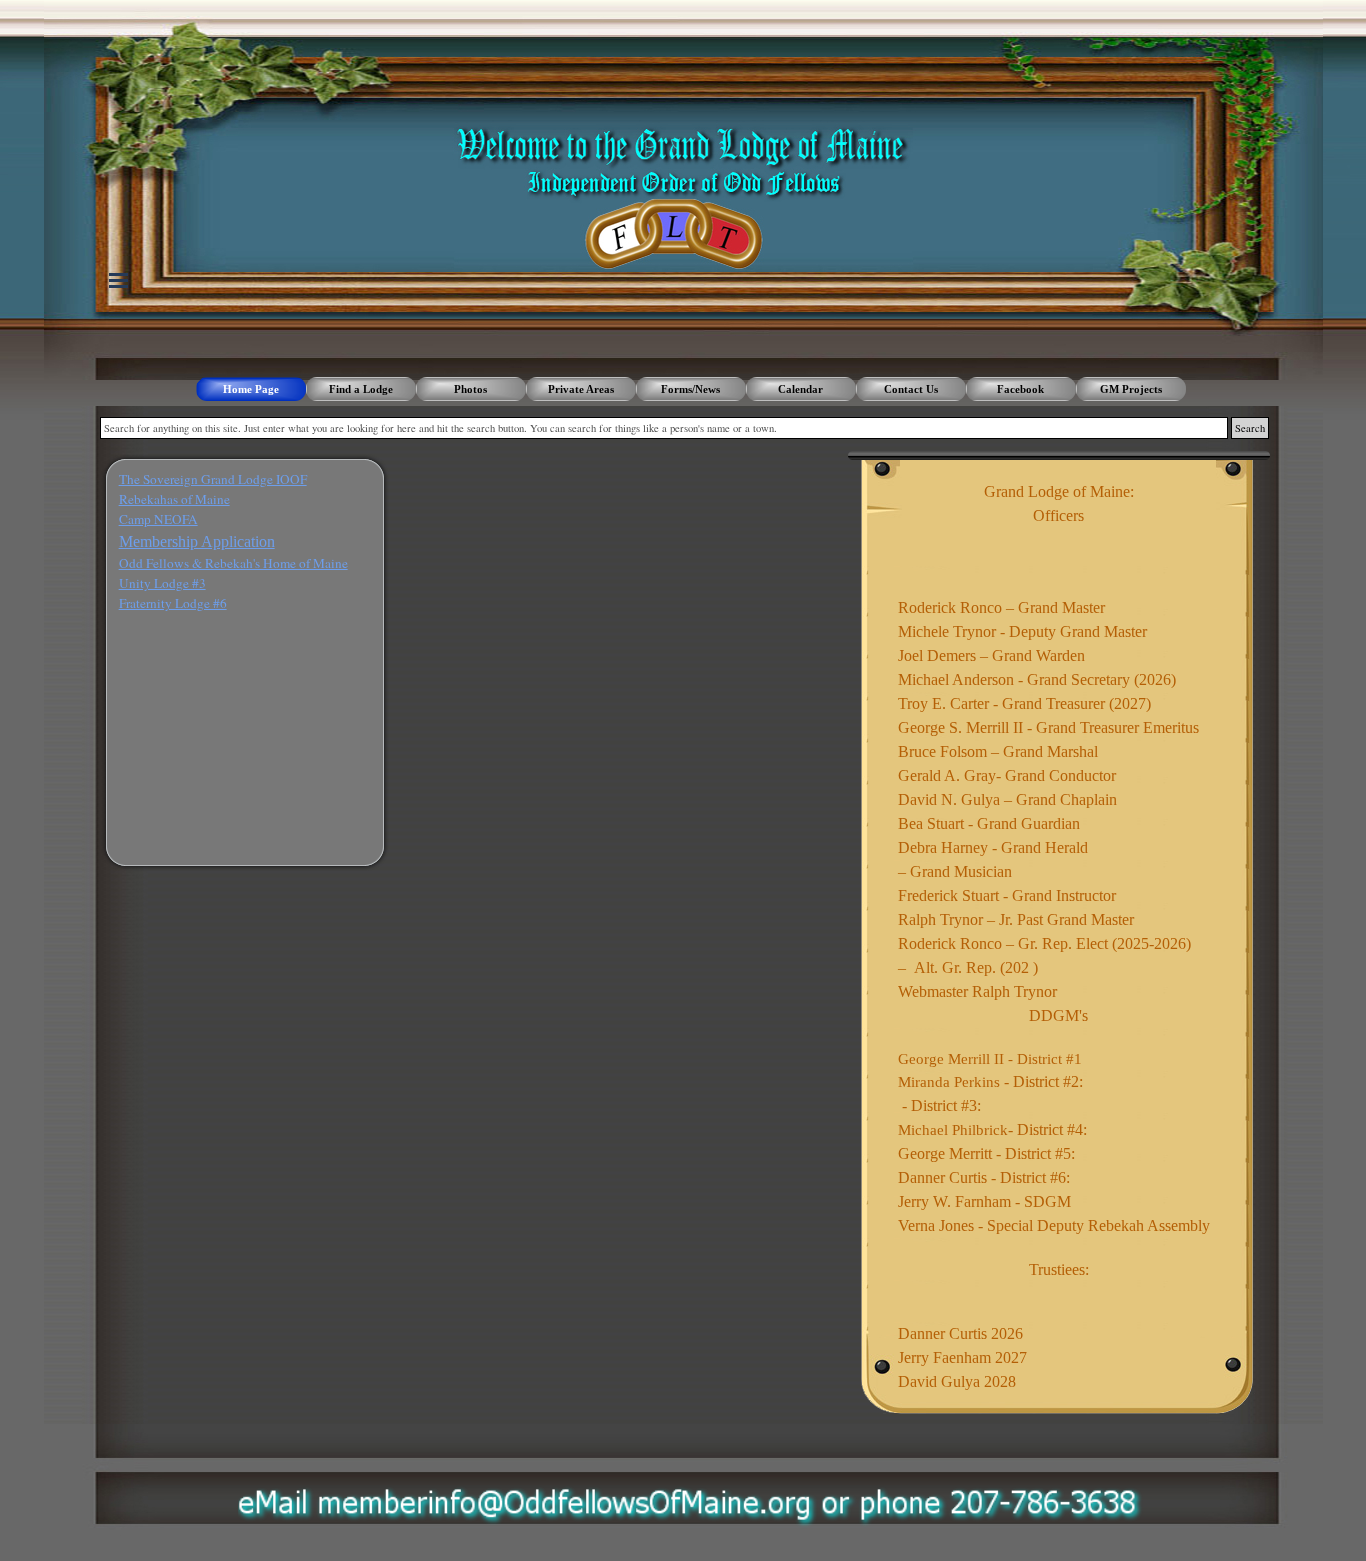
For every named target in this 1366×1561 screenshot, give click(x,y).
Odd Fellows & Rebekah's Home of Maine (233, 563)
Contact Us (911, 389)
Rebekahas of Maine (174, 499)
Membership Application (197, 541)
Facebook (1020, 389)
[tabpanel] (245, 542)
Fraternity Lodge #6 (173, 603)
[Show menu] (119, 280)
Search (1250, 428)
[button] (692, 1492)
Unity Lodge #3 (162, 583)
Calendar (800, 389)
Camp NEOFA (158, 519)
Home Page (251, 389)
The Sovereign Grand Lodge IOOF (213, 479)
